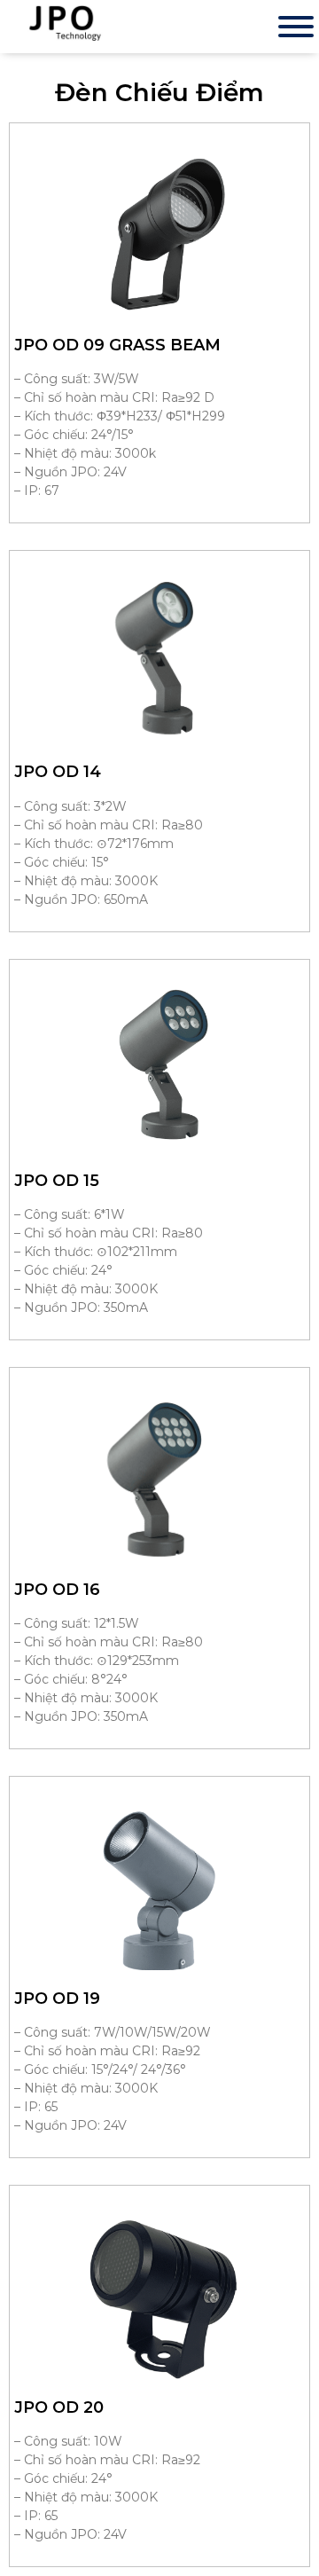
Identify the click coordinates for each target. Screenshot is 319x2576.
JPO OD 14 (58, 772)
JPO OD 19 (57, 1999)
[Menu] (296, 27)
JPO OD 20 (59, 2407)
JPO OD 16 (57, 1590)
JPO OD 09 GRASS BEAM (117, 345)
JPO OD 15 (57, 1181)
